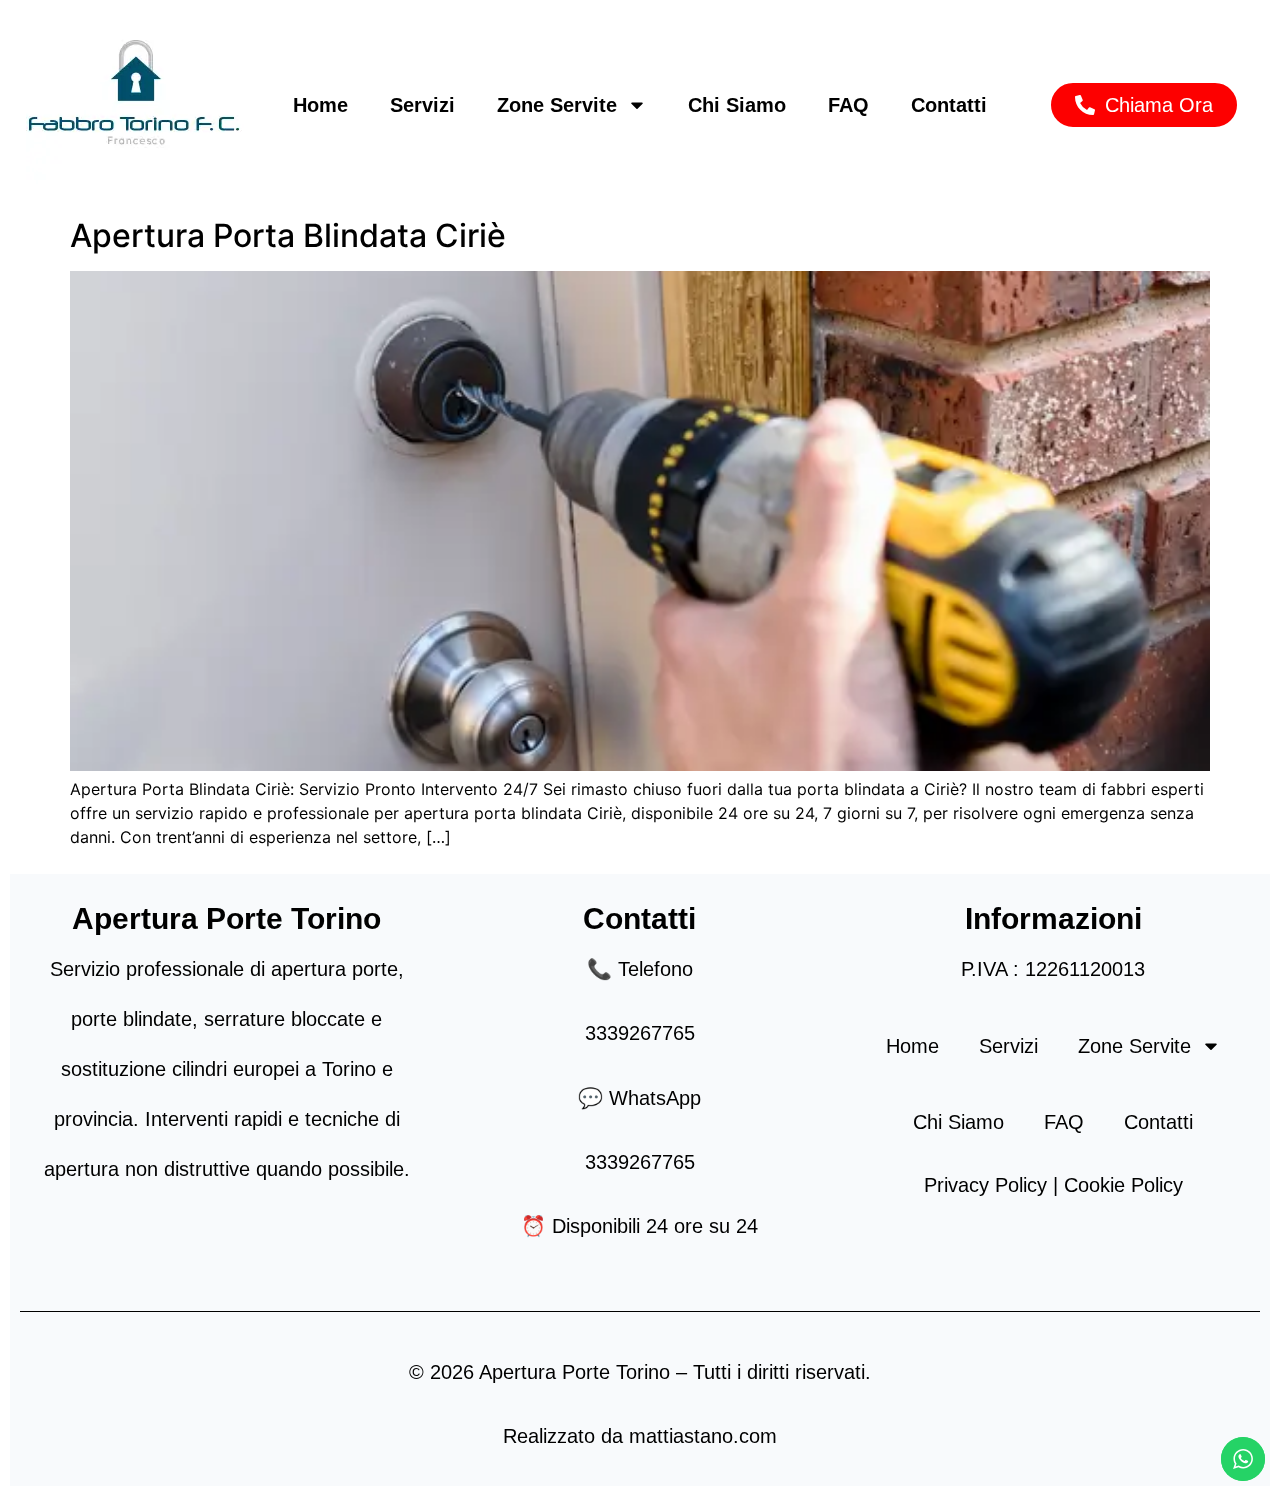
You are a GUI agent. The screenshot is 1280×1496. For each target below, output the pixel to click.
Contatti (949, 105)
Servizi (422, 105)
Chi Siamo (737, 105)
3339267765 (640, 1033)
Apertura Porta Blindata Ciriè (288, 235)
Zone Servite (557, 105)
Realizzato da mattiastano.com (640, 1436)
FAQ (848, 105)
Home (320, 105)
